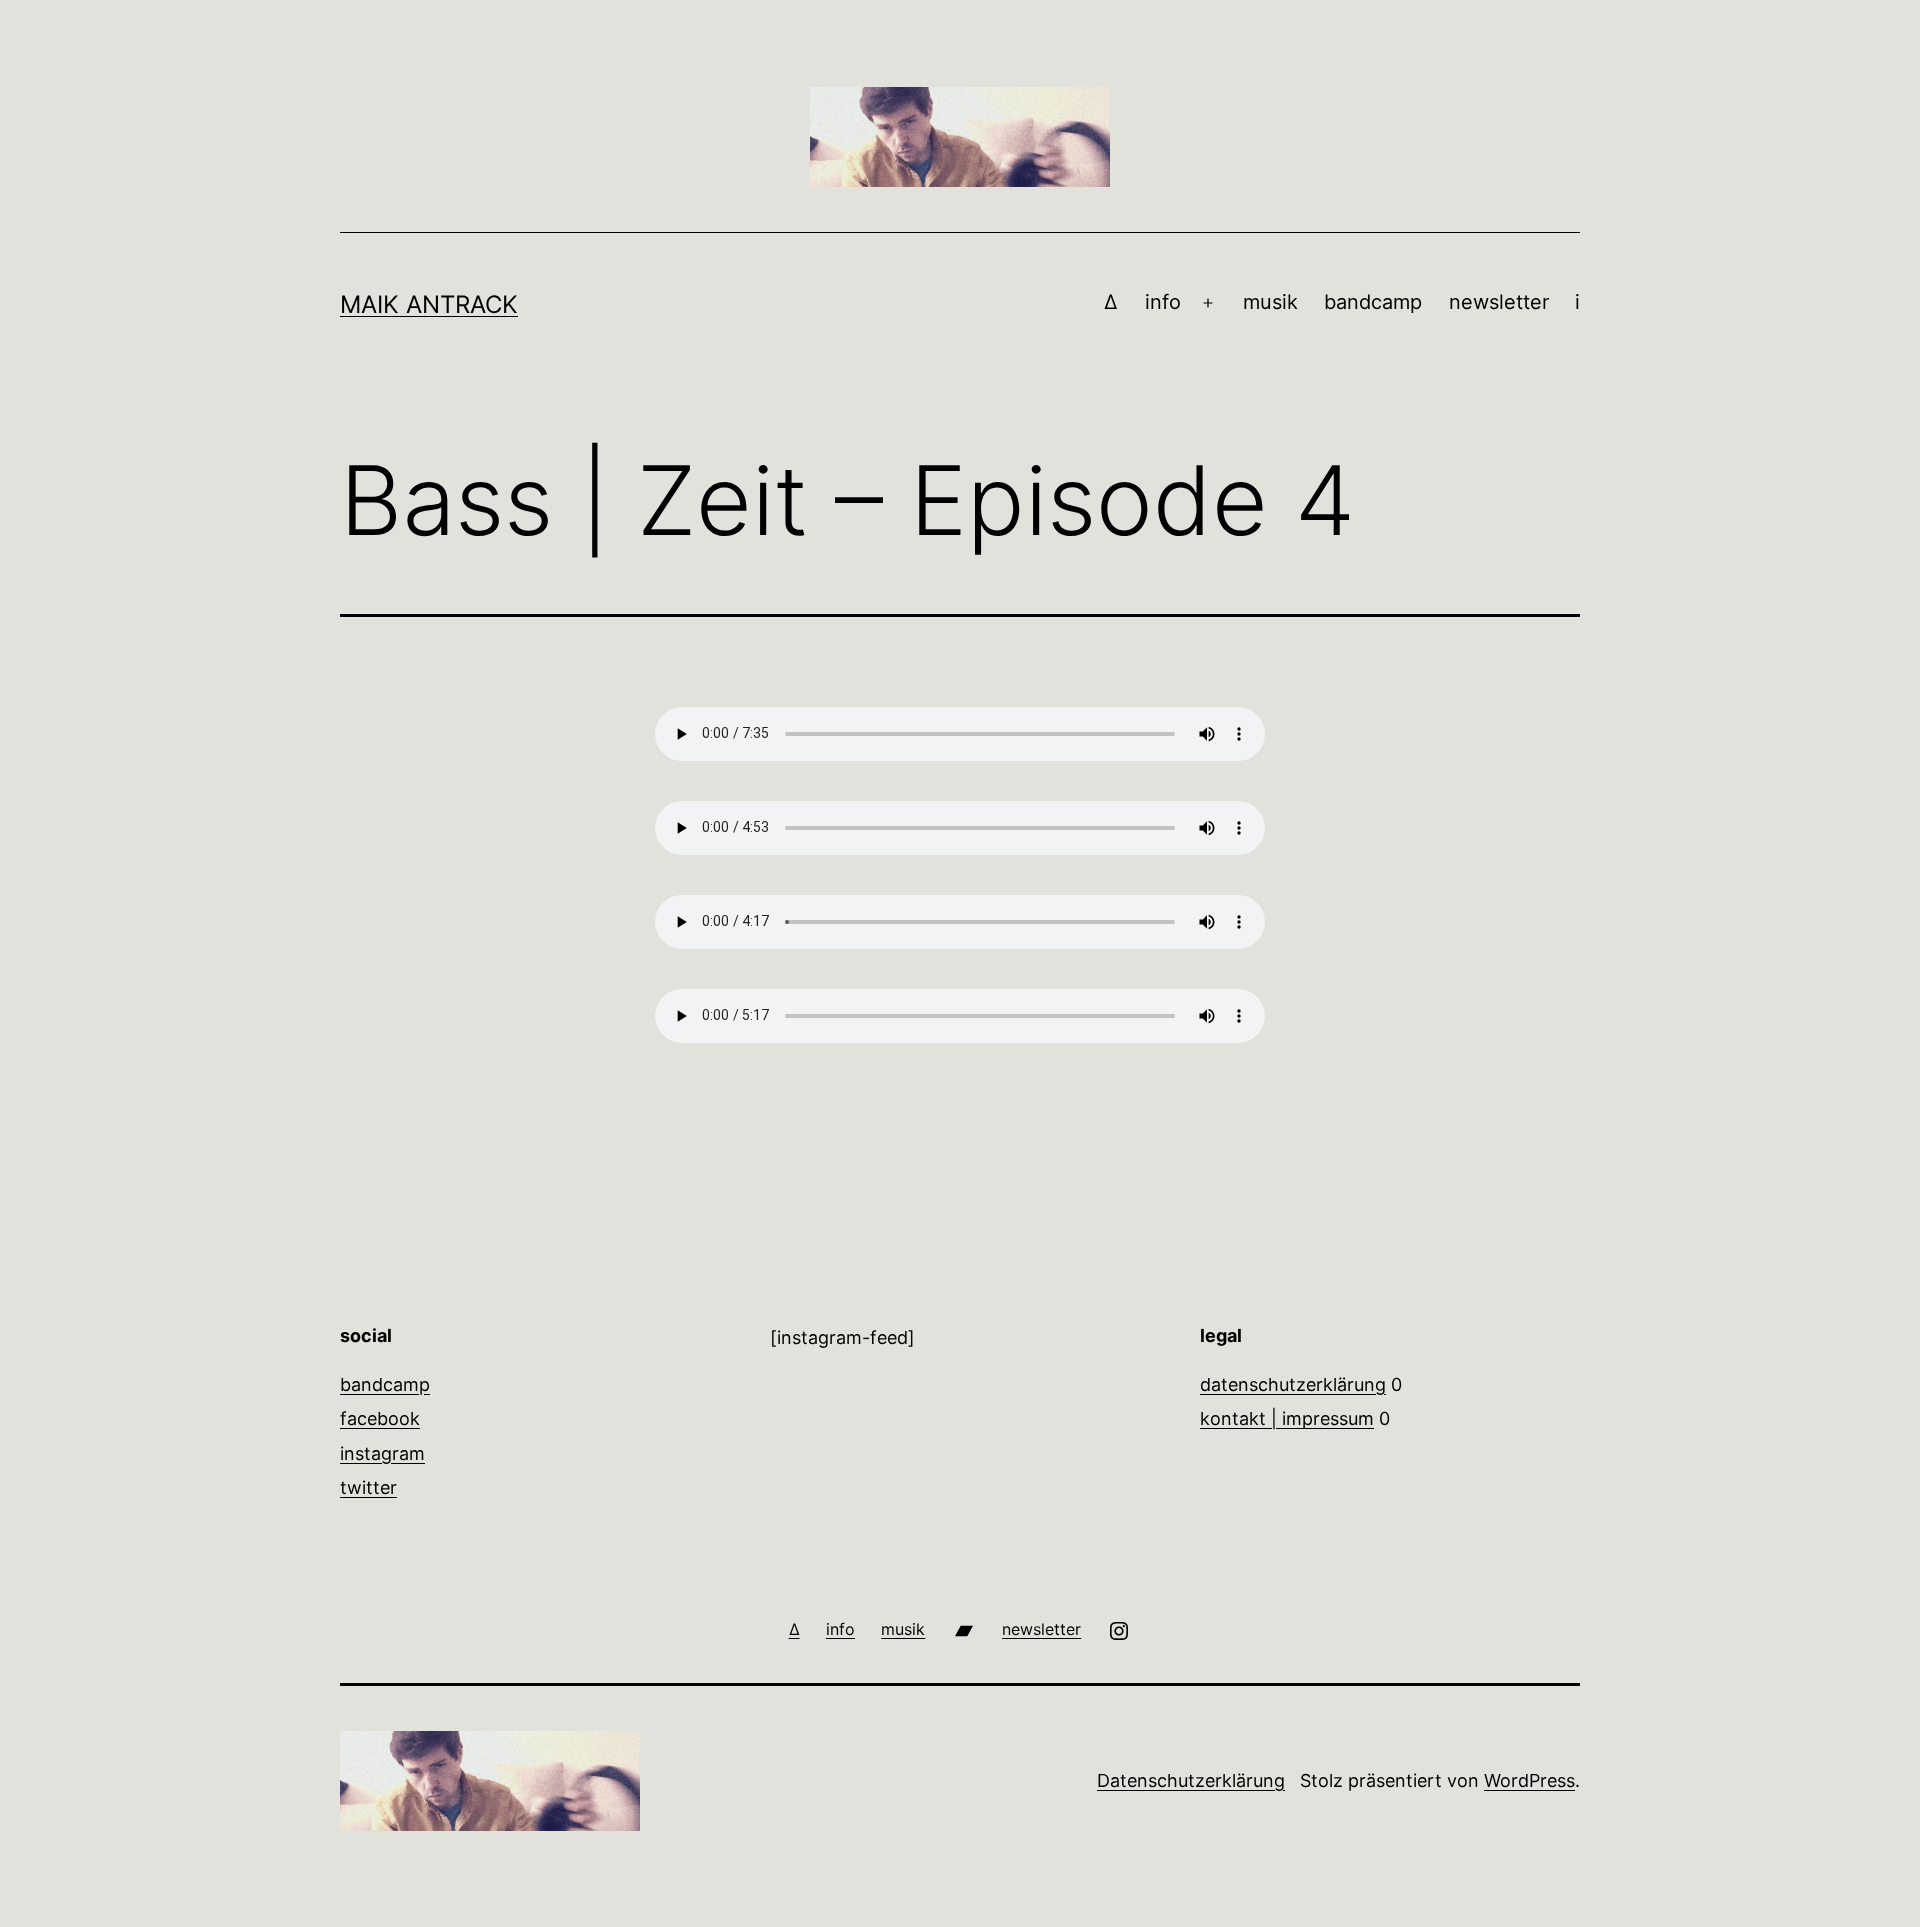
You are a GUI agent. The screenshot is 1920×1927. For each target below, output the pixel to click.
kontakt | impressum (1287, 1418)
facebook (380, 1418)
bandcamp (1373, 302)
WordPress (1529, 1780)
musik (1270, 302)
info (1163, 302)
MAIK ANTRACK (429, 304)
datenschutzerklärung (1293, 1384)
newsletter (1499, 302)
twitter (368, 1487)
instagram (382, 1453)
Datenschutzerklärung (1191, 1780)
